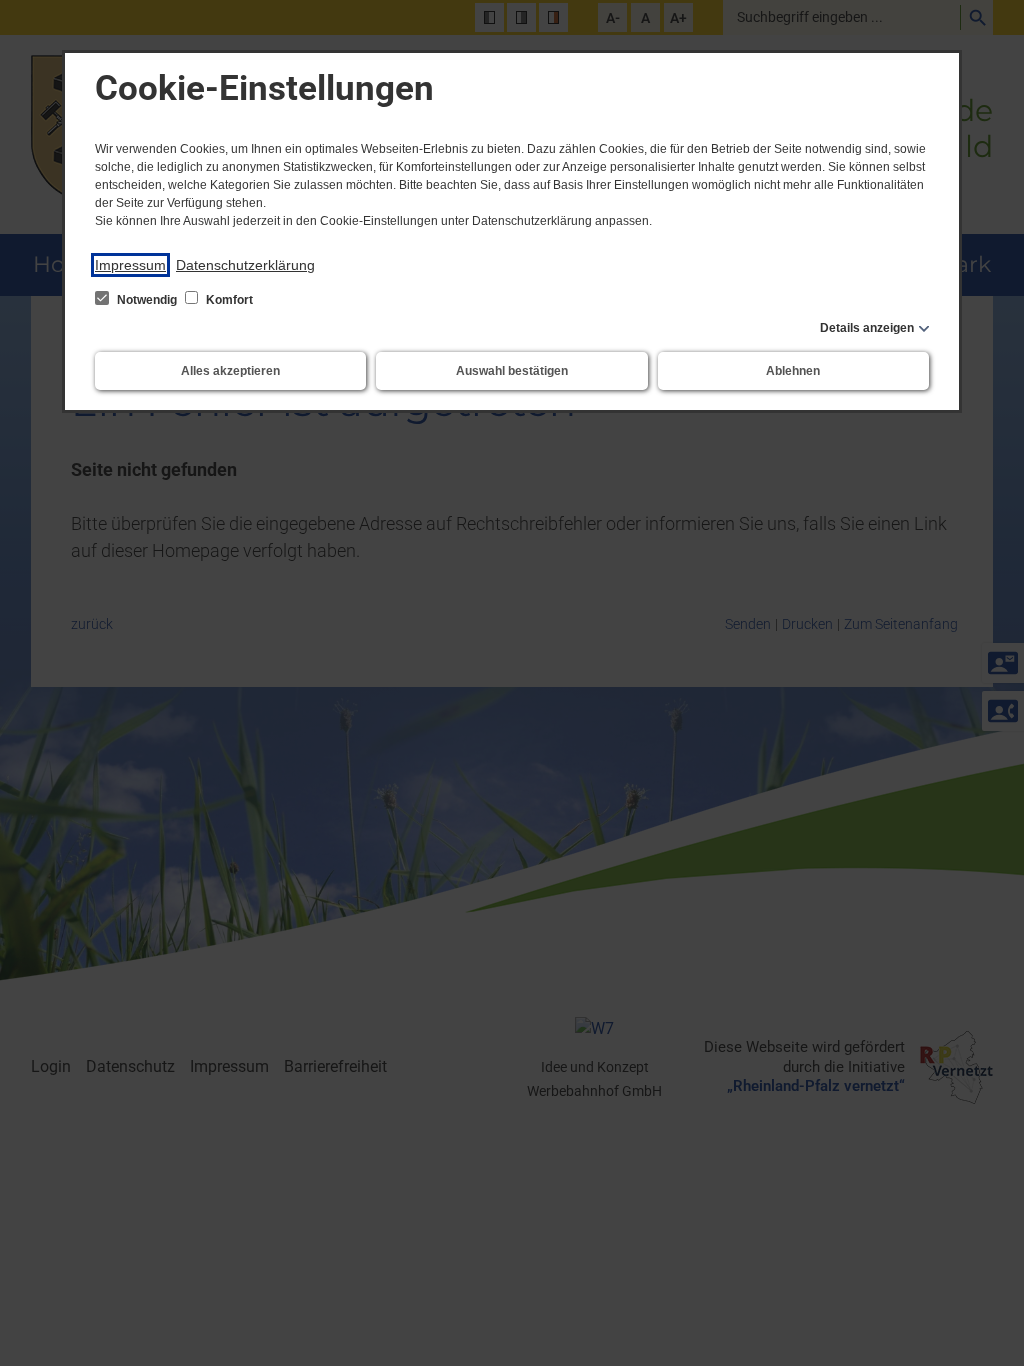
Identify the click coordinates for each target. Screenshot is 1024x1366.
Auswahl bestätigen (512, 371)
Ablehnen (793, 371)
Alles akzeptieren (230, 371)
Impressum (130, 265)
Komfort (228, 300)
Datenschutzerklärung (245, 265)
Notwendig (147, 300)
